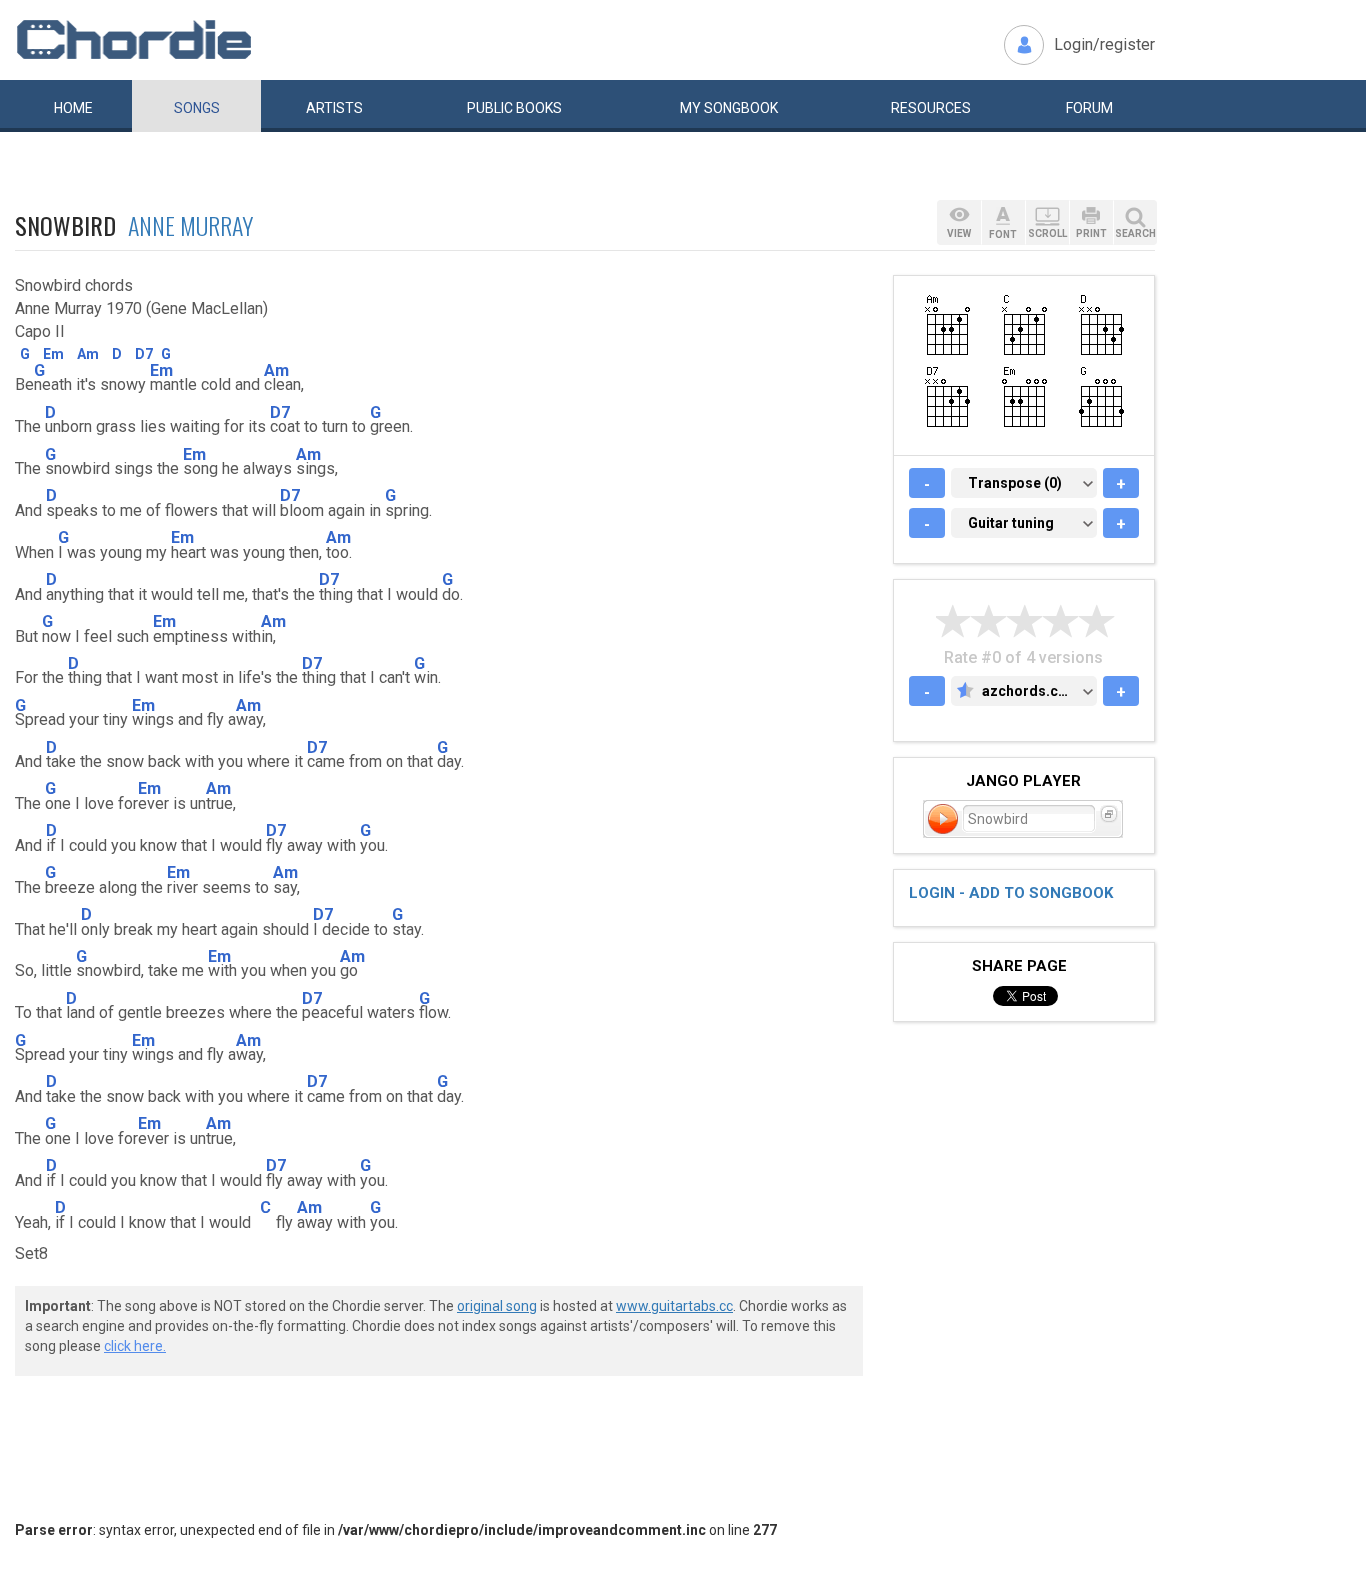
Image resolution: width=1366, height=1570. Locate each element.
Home (73, 108)
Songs (197, 108)
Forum (1089, 108)
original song (497, 1306)
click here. (135, 1346)
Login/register (1104, 44)
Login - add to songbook (1011, 893)
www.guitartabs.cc (674, 1306)
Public (514, 108)
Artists (334, 108)
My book (729, 108)
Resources (931, 108)
